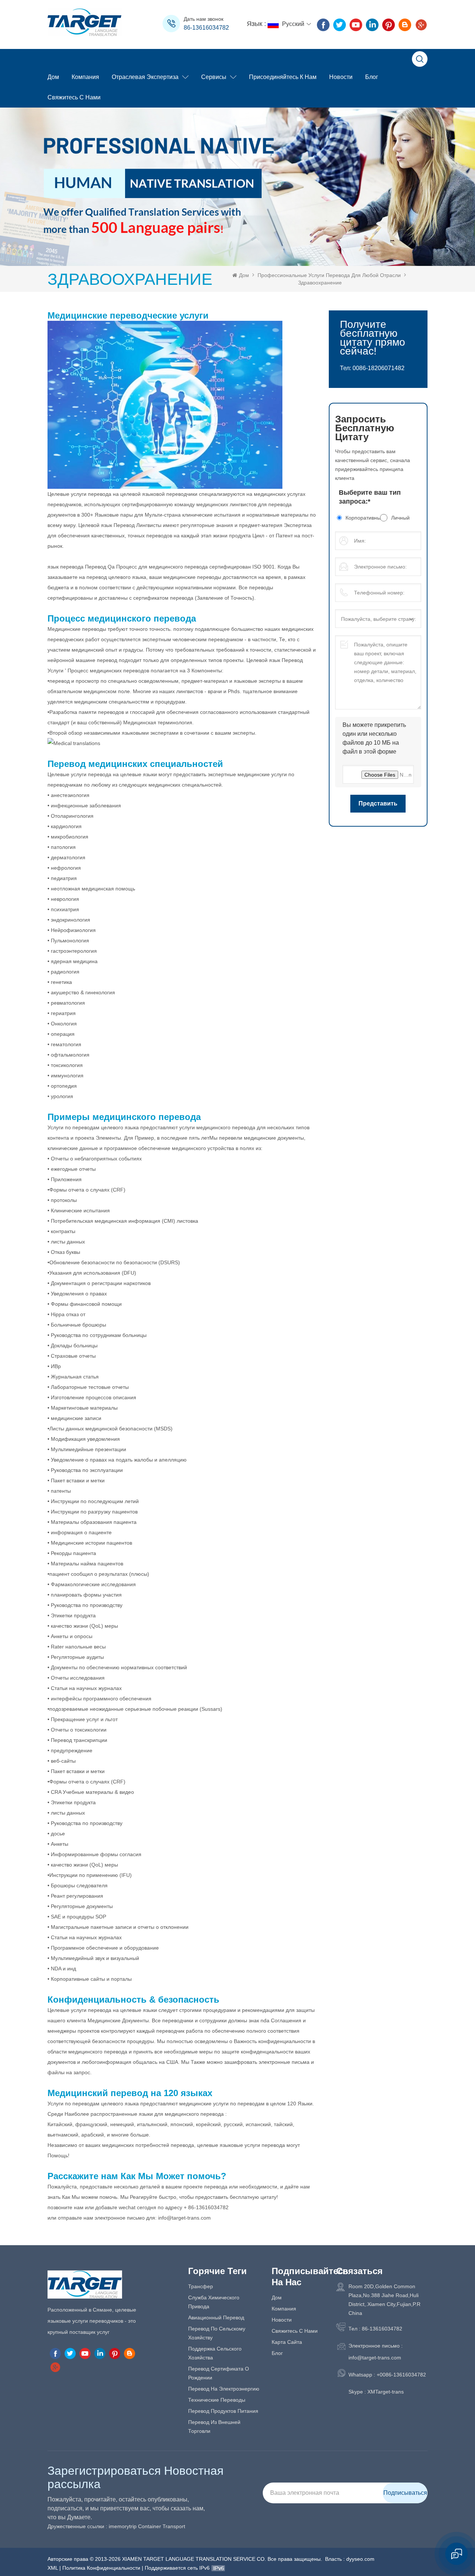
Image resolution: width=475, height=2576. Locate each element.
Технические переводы (217, 2400)
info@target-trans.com (375, 2358)
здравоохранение (320, 283)
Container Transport (162, 2526)
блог (277, 2353)
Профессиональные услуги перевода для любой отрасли (329, 275)
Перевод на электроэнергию (224, 2389)
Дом (53, 77)
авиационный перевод (216, 2318)
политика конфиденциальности (101, 2568)
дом (277, 2297)
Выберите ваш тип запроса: (370, 497)
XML (53, 2568)
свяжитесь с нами (74, 97)
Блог (372, 77)
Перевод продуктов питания (223, 2411)
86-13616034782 (206, 28)
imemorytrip (123, 2526)
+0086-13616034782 (401, 2375)
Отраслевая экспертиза (145, 77)
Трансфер (201, 2286)
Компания (85, 77)
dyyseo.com (360, 2559)
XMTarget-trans (386, 2392)
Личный (400, 518)
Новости (341, 77)
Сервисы (214, 77)
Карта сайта (287, 2342)
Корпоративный (363, 518)
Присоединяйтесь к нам (283, 77)
